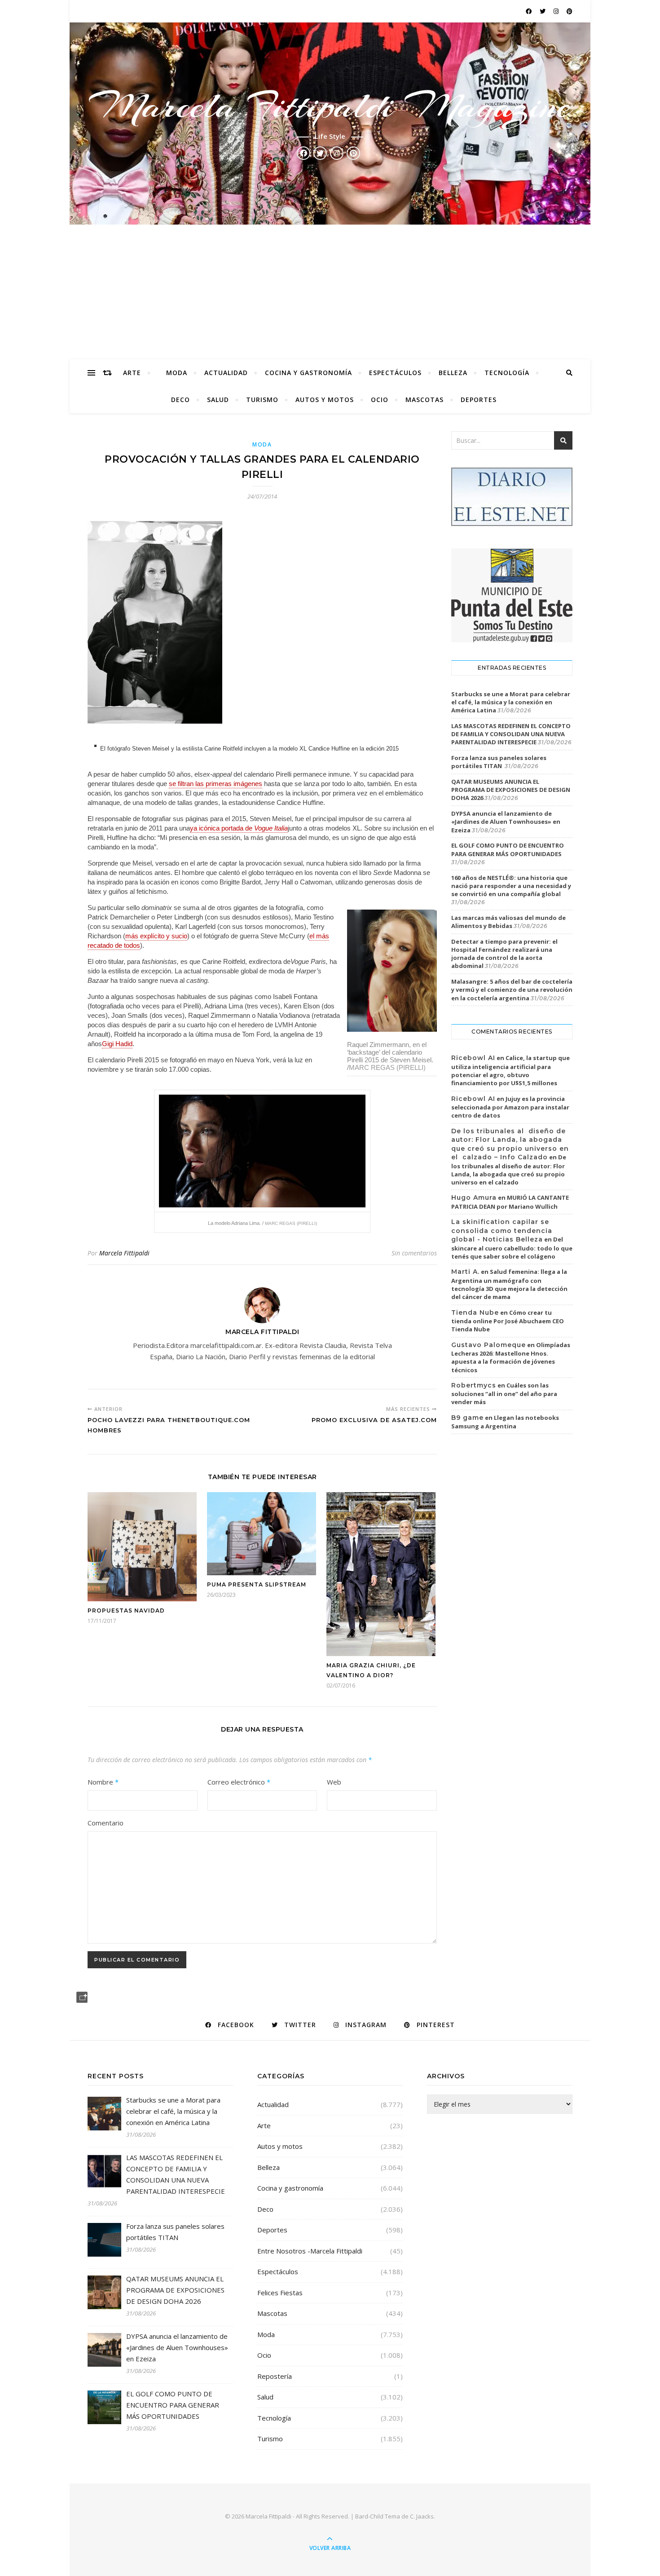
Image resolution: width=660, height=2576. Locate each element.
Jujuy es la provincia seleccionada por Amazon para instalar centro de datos (510, 1107)
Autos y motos (325, 400)
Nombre (103, 1782)
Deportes (479, 400)
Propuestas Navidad (126, 1611)
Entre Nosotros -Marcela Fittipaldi (310, 2251)
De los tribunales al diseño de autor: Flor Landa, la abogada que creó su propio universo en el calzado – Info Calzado (510, 1144)
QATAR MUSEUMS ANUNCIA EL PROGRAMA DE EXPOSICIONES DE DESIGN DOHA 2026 (511, 790)
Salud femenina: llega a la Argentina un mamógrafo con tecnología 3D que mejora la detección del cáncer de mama (509, 1284)
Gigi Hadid (117, 1044)
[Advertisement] (330, 292)
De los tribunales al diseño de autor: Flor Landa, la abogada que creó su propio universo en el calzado (509, 1170)
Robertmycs (474, 1385)
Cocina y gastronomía (308, 373)
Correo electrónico (239, 1782)
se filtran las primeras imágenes (216, 784)
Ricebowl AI (473, 1058)
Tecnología (507, 373)
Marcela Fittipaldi (124, 1253)
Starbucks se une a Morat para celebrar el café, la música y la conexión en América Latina (511, 702)
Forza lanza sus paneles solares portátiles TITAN (499, 762)
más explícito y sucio (156, 936)
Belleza (453, 373)
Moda (177, 373)
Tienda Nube (475, 1312)
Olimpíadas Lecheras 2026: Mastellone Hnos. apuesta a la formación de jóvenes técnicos (511, 1357)
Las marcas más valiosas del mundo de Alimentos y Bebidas (508, 922)
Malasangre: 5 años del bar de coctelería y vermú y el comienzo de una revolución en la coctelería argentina (512, 990)
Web (334, 1782)
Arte (132, 373)
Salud (218, 400)
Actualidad (226, 373)
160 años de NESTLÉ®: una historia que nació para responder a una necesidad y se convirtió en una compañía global (511, 886)
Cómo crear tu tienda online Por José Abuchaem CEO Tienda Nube (508, 1321)
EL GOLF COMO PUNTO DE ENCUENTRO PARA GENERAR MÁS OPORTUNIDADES (508, 849)
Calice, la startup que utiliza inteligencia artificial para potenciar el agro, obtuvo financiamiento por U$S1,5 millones (510, 1070)
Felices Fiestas (280, 2293)
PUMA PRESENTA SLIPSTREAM (257, 1584)
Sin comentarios (414, 1253)
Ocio (380, 400)
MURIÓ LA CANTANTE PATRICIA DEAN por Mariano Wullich (510, 1202)
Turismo (262, 400)
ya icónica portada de (239, 828)
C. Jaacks (422, 2516)
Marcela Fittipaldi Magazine (330, 106)
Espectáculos (395, 373)
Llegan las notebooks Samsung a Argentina (505, 1422)
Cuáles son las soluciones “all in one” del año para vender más (504, 1394)
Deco (180, 400)
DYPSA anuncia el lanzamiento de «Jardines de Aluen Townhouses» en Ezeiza (506, 822)
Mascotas (425, 400)
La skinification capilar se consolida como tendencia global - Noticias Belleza (502, 1231)
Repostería (275, 2376)
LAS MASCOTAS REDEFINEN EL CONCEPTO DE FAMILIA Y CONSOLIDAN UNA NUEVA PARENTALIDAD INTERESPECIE (511, 734)
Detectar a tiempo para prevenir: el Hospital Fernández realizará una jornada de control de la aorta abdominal (504, 954)
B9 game (467, 1418)
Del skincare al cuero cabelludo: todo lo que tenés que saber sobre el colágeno (512, 1248)
